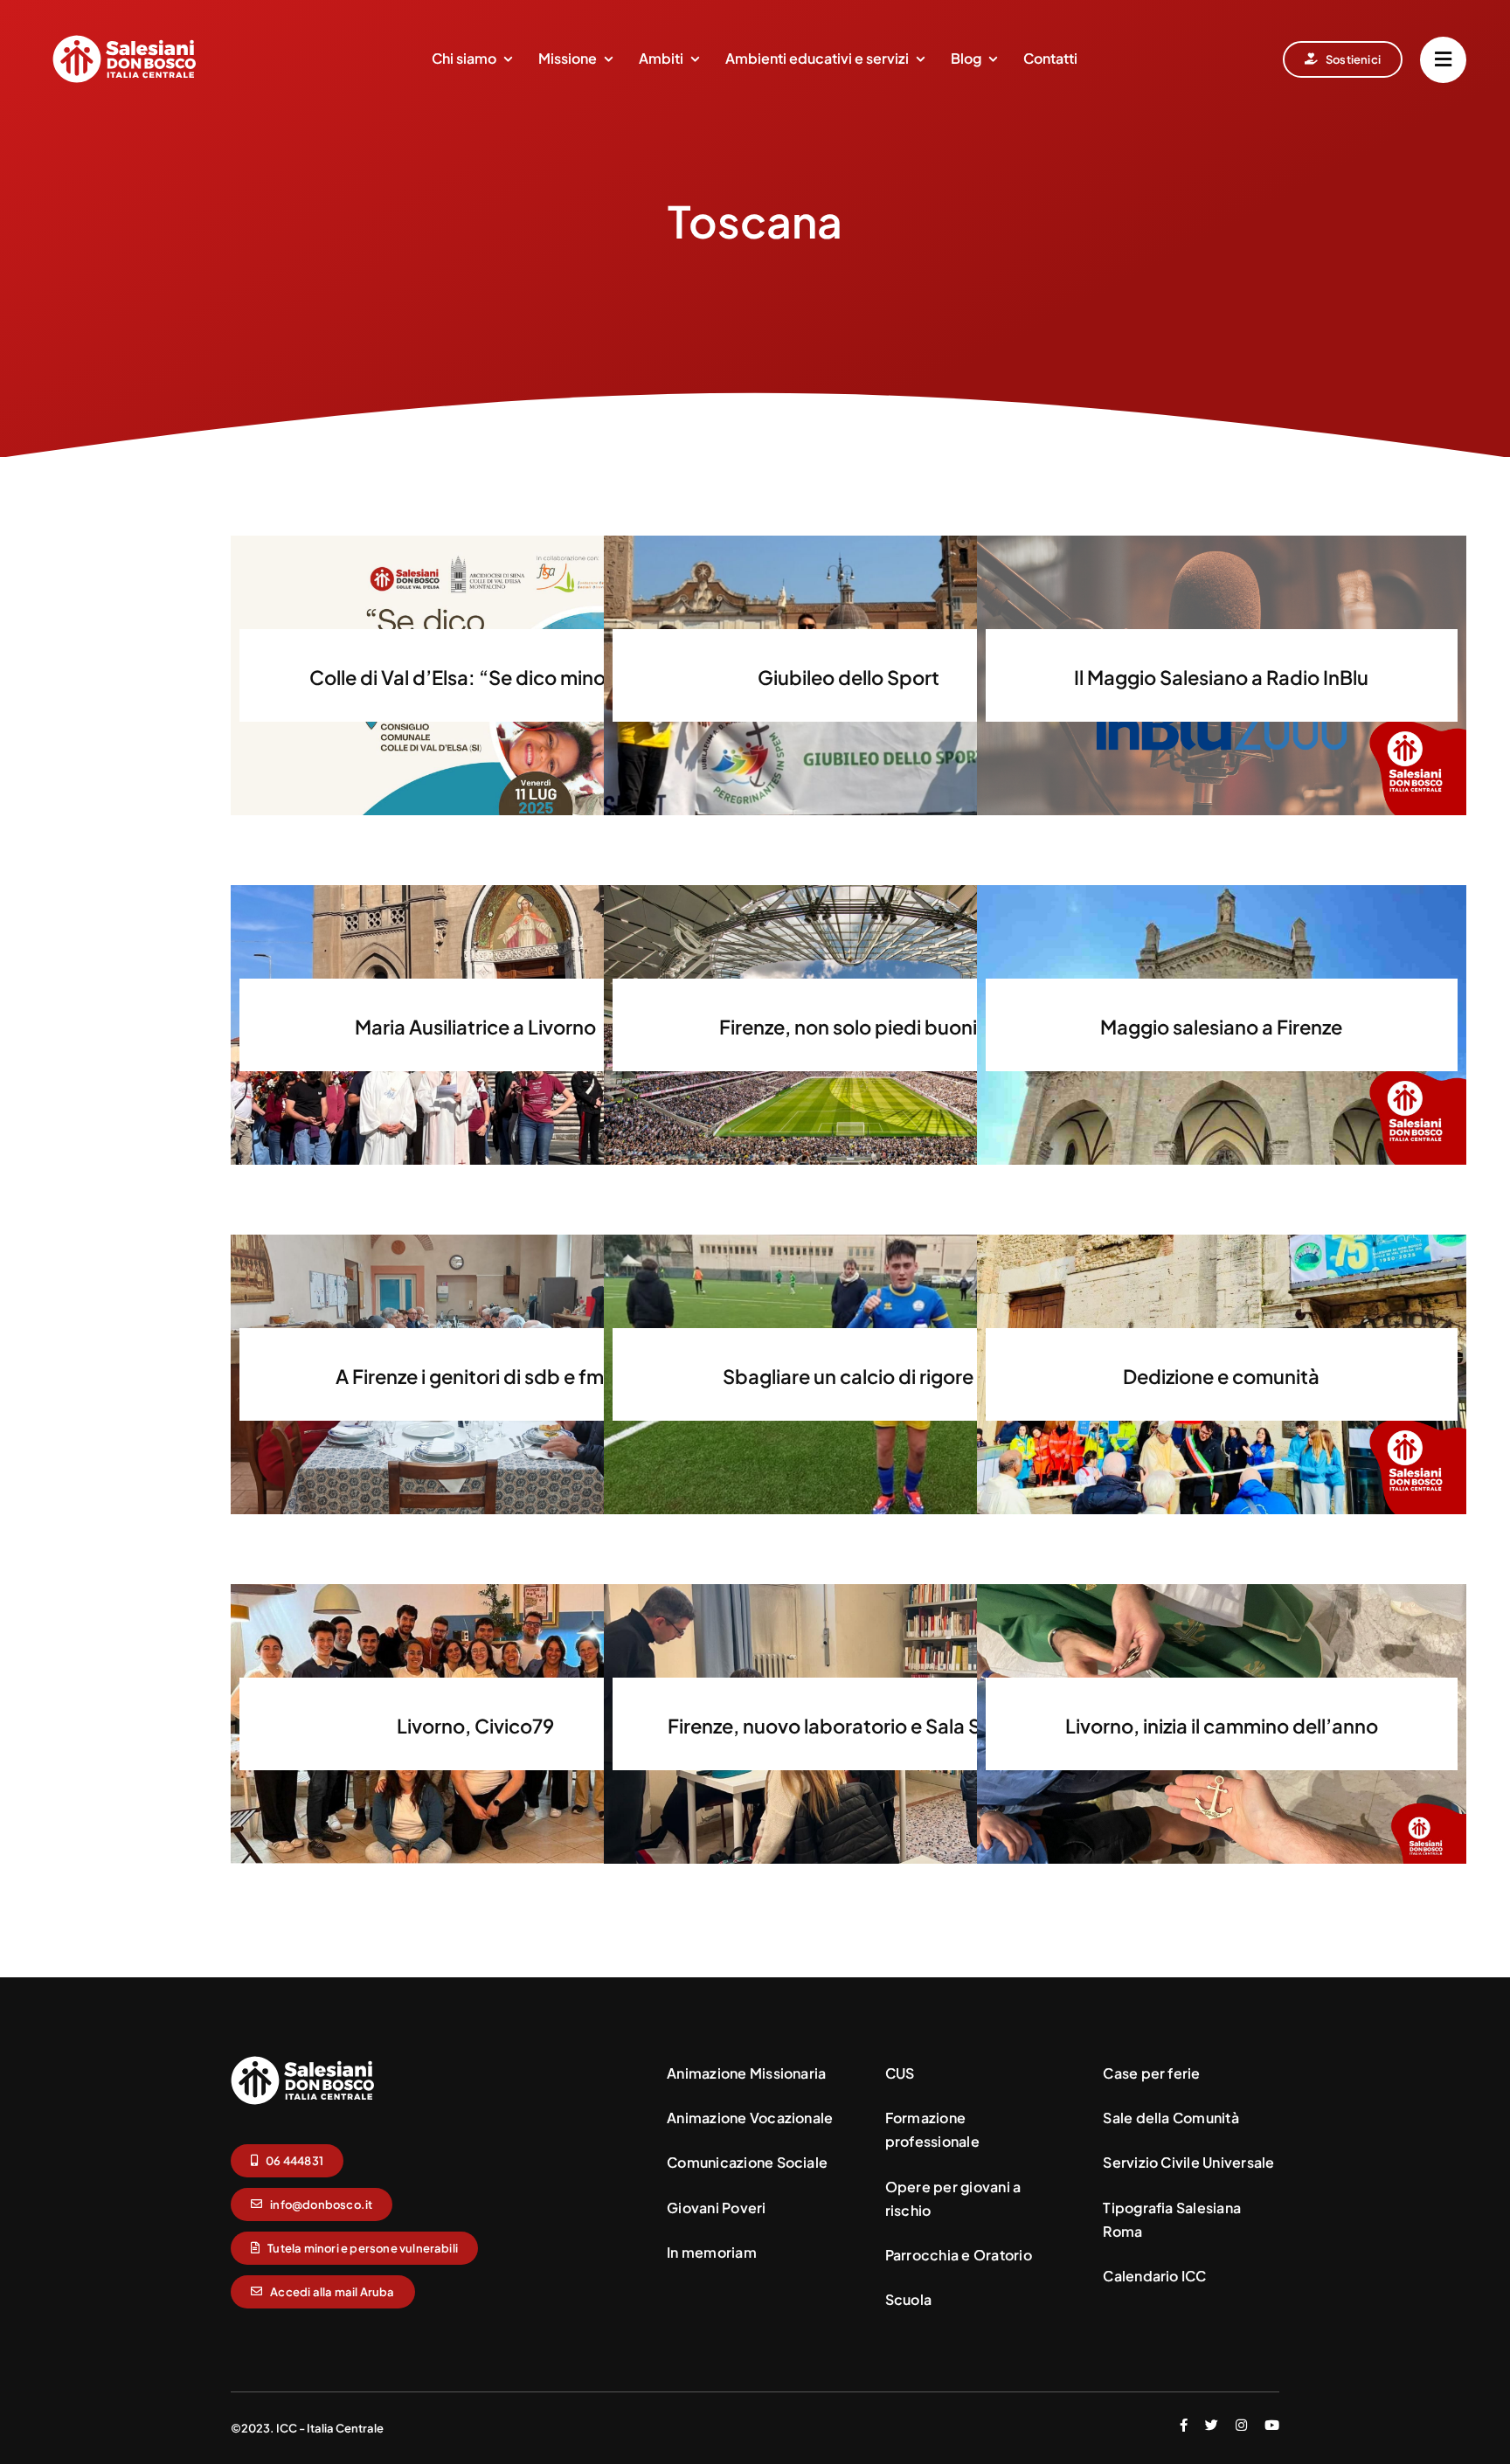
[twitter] (1212, 2425)
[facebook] (1184, 2425)
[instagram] (1241, 2425)
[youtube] (1272, 2425)
